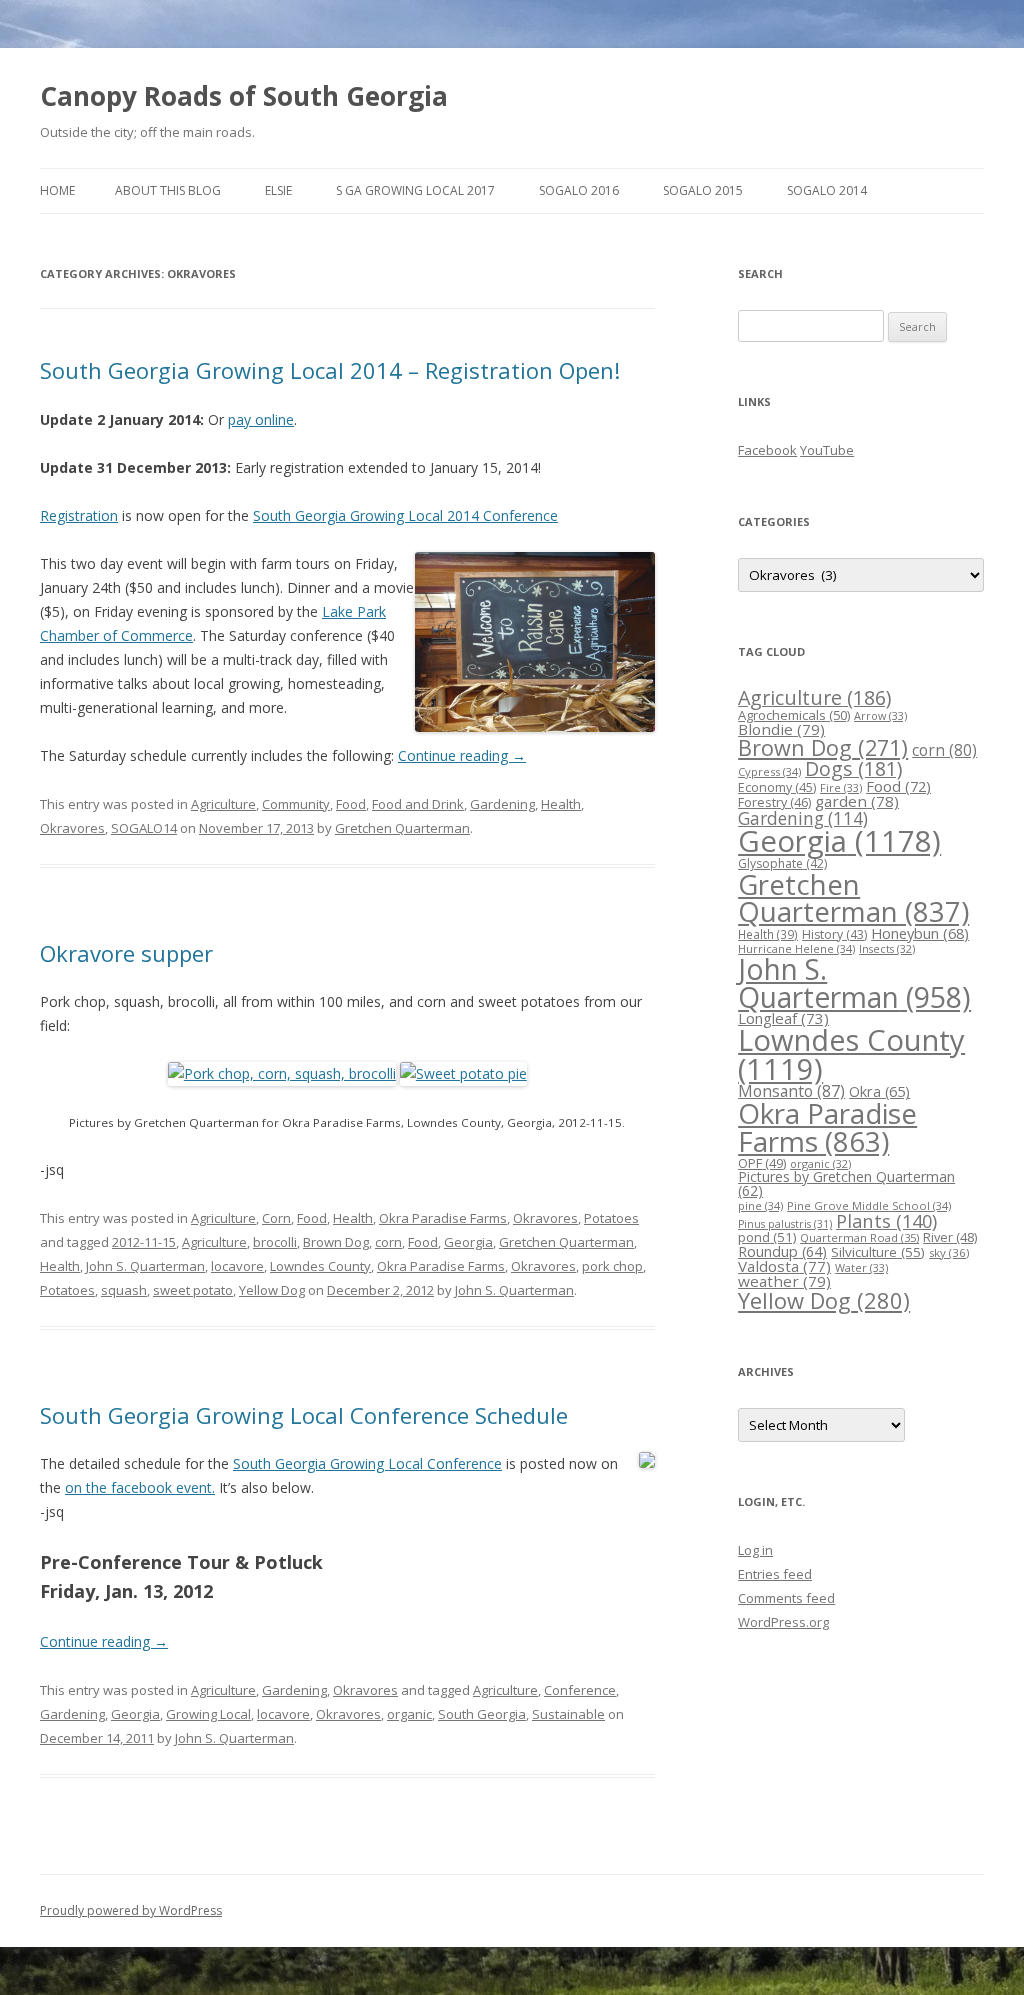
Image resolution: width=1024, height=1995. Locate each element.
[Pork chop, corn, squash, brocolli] (282, 1073)
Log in (755, 1550)
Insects (887, 948)
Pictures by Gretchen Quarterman (846, 1183)
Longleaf (783, 1018)
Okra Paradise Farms (443, 1218)
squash (124, 1290)
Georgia (468, 1242)
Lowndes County (320, 1266)
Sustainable (568, 1714)
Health (561, 804)
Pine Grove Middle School (869, 1205)
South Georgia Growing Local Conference (367, 1463)
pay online (261, 419)
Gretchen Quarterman (402, 828)
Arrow (880, 715)
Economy (777, 787)
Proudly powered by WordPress (131, 1910)
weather (784, 1281)
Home (57, 190)
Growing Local (208, 1714)
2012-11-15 (144, 1242)
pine (760, 1205)
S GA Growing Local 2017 (415, 190)
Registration (79, 515)
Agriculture (223, 804)
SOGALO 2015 (703, 190)
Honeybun (920, 933)
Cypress (769, 771)
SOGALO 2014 (827, 190)
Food (351, 804)
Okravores (72, 828)
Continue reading (462, 755)
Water (861, 1267)
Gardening (502, 804)
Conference (580, 1690)
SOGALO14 (144, 828)
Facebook (767, 450)
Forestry (774, 802)
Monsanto (791, 1091)
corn (388, 1242)
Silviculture (878, 1252)
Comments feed (786, 1598)
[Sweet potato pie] (463, 1073)
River (950, 1237)
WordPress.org (783, 1622)
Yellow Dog (272, 1290)
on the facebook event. (140, 1487)
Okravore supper (126, 953)
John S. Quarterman (145, 1266)
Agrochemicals (794, 715)
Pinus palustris (785, 1224)
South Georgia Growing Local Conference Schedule (304, 1415)
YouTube (827, 450)
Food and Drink (418, 804)
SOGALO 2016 (579, 190)
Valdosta (784, 1266)
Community (296, 804)
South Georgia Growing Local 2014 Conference (405, 515)
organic (409, 1714)
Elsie (278, 190)
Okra (879, 1091)
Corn (276, 1218)
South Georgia (482, 1714)
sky (949, 1252)
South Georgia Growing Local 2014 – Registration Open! (330, 370)
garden (857, 801)
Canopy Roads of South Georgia (244, 96)
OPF (762, 1163)
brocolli (275, 1242)
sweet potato (193, 1290)
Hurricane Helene (796, 948)
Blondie (781, 729)
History (834, 934)
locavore (237, 1266)
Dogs (853, 768)
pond (767, 1237)
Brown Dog (336, 1242)
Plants (886, 1220)
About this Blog (168, 190)
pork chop (612, 1266)
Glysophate (782, 863)
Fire (841, 787)
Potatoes (611, 1218)
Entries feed (775, 1574)
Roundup (782, 1251)
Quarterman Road (859, 1237)
